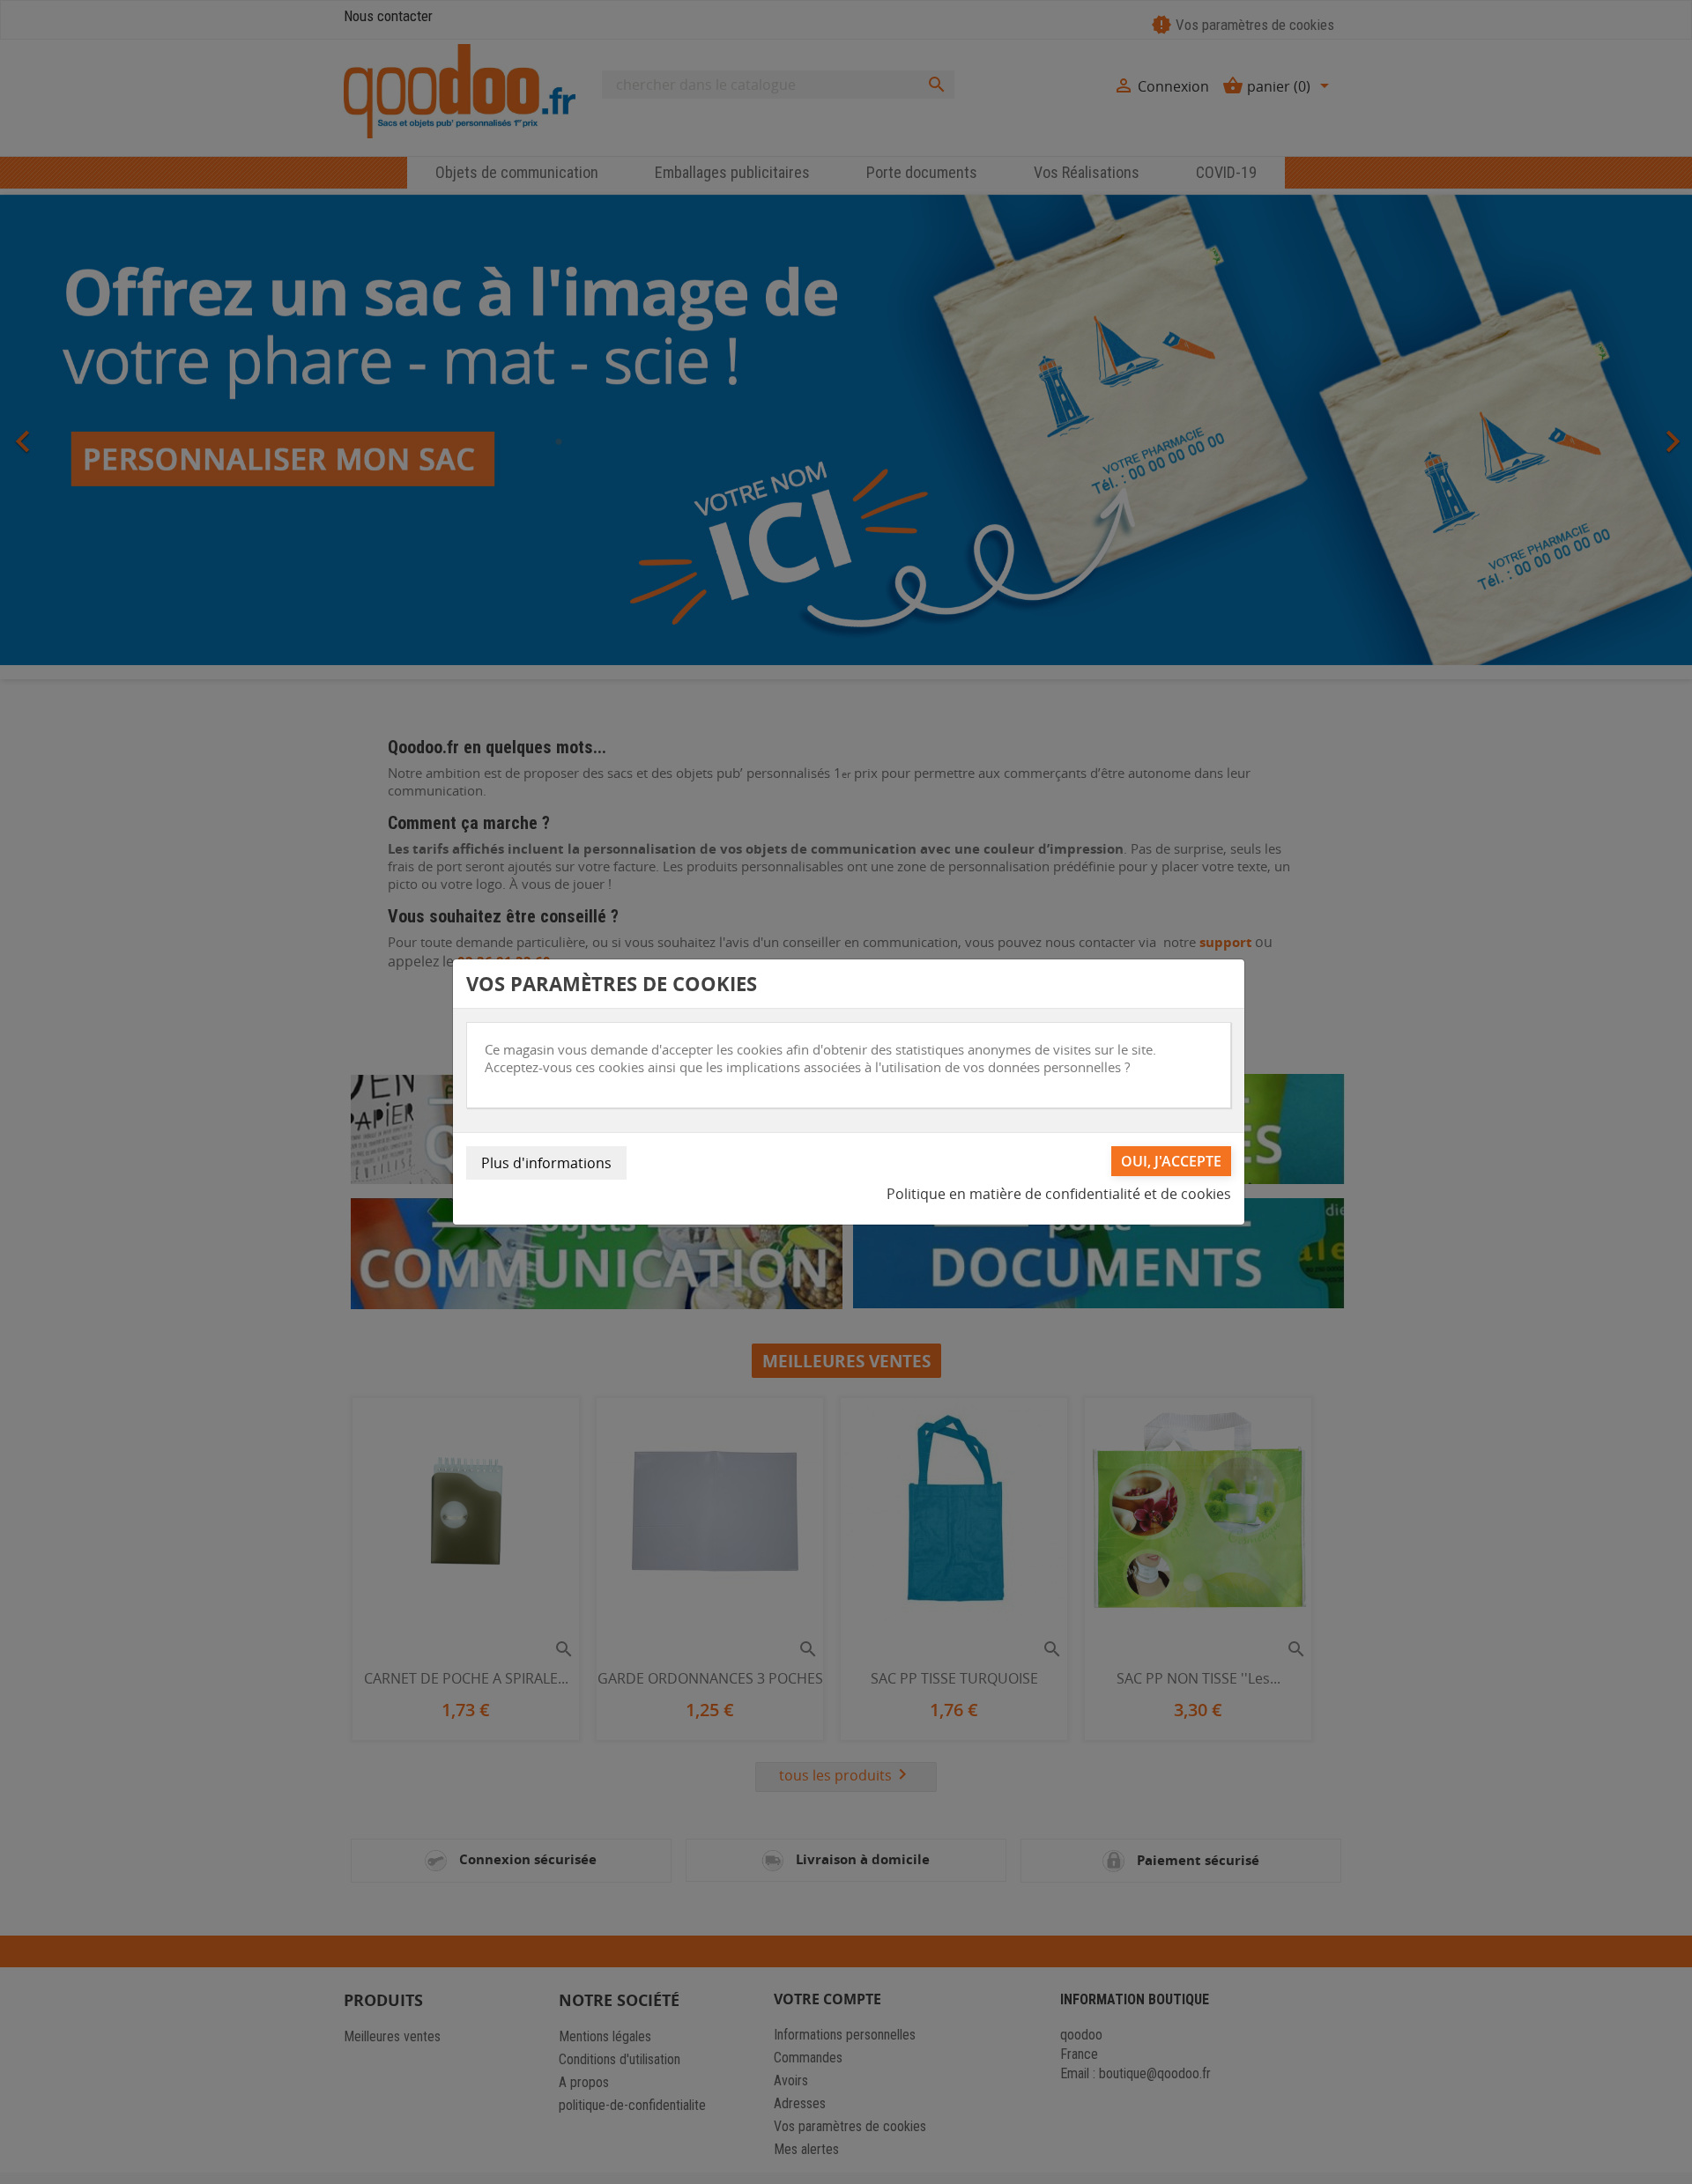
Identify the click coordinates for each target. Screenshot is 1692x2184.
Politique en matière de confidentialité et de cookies (1059, 1194)
